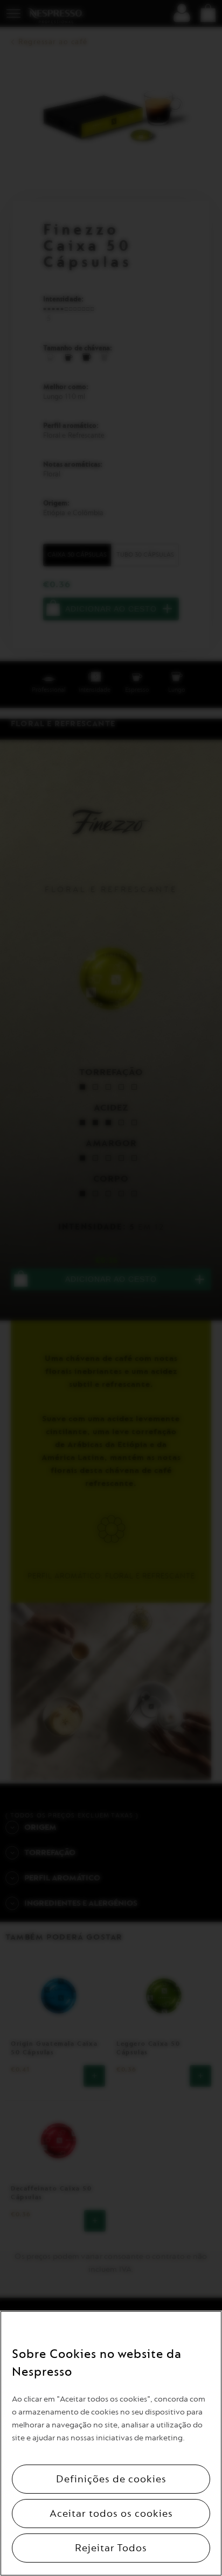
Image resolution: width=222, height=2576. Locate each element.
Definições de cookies (111, 2479)
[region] (111, 2443)
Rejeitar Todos (111, 2548)
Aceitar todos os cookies (111, 2514)
